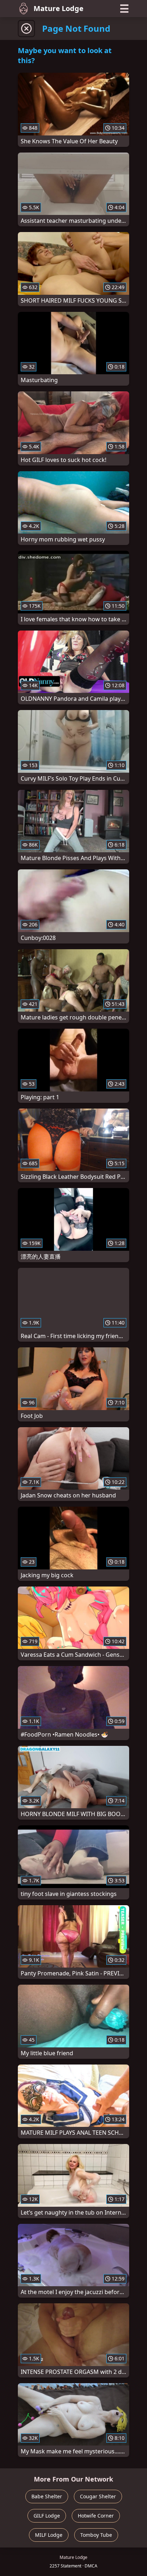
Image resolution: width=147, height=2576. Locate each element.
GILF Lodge (47, 2516)
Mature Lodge (59, 8)
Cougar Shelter (98, 2496)
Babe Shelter (47, 2496)
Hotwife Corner (96, 2516)
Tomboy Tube (96, 2535)
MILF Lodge (49, 2535)
